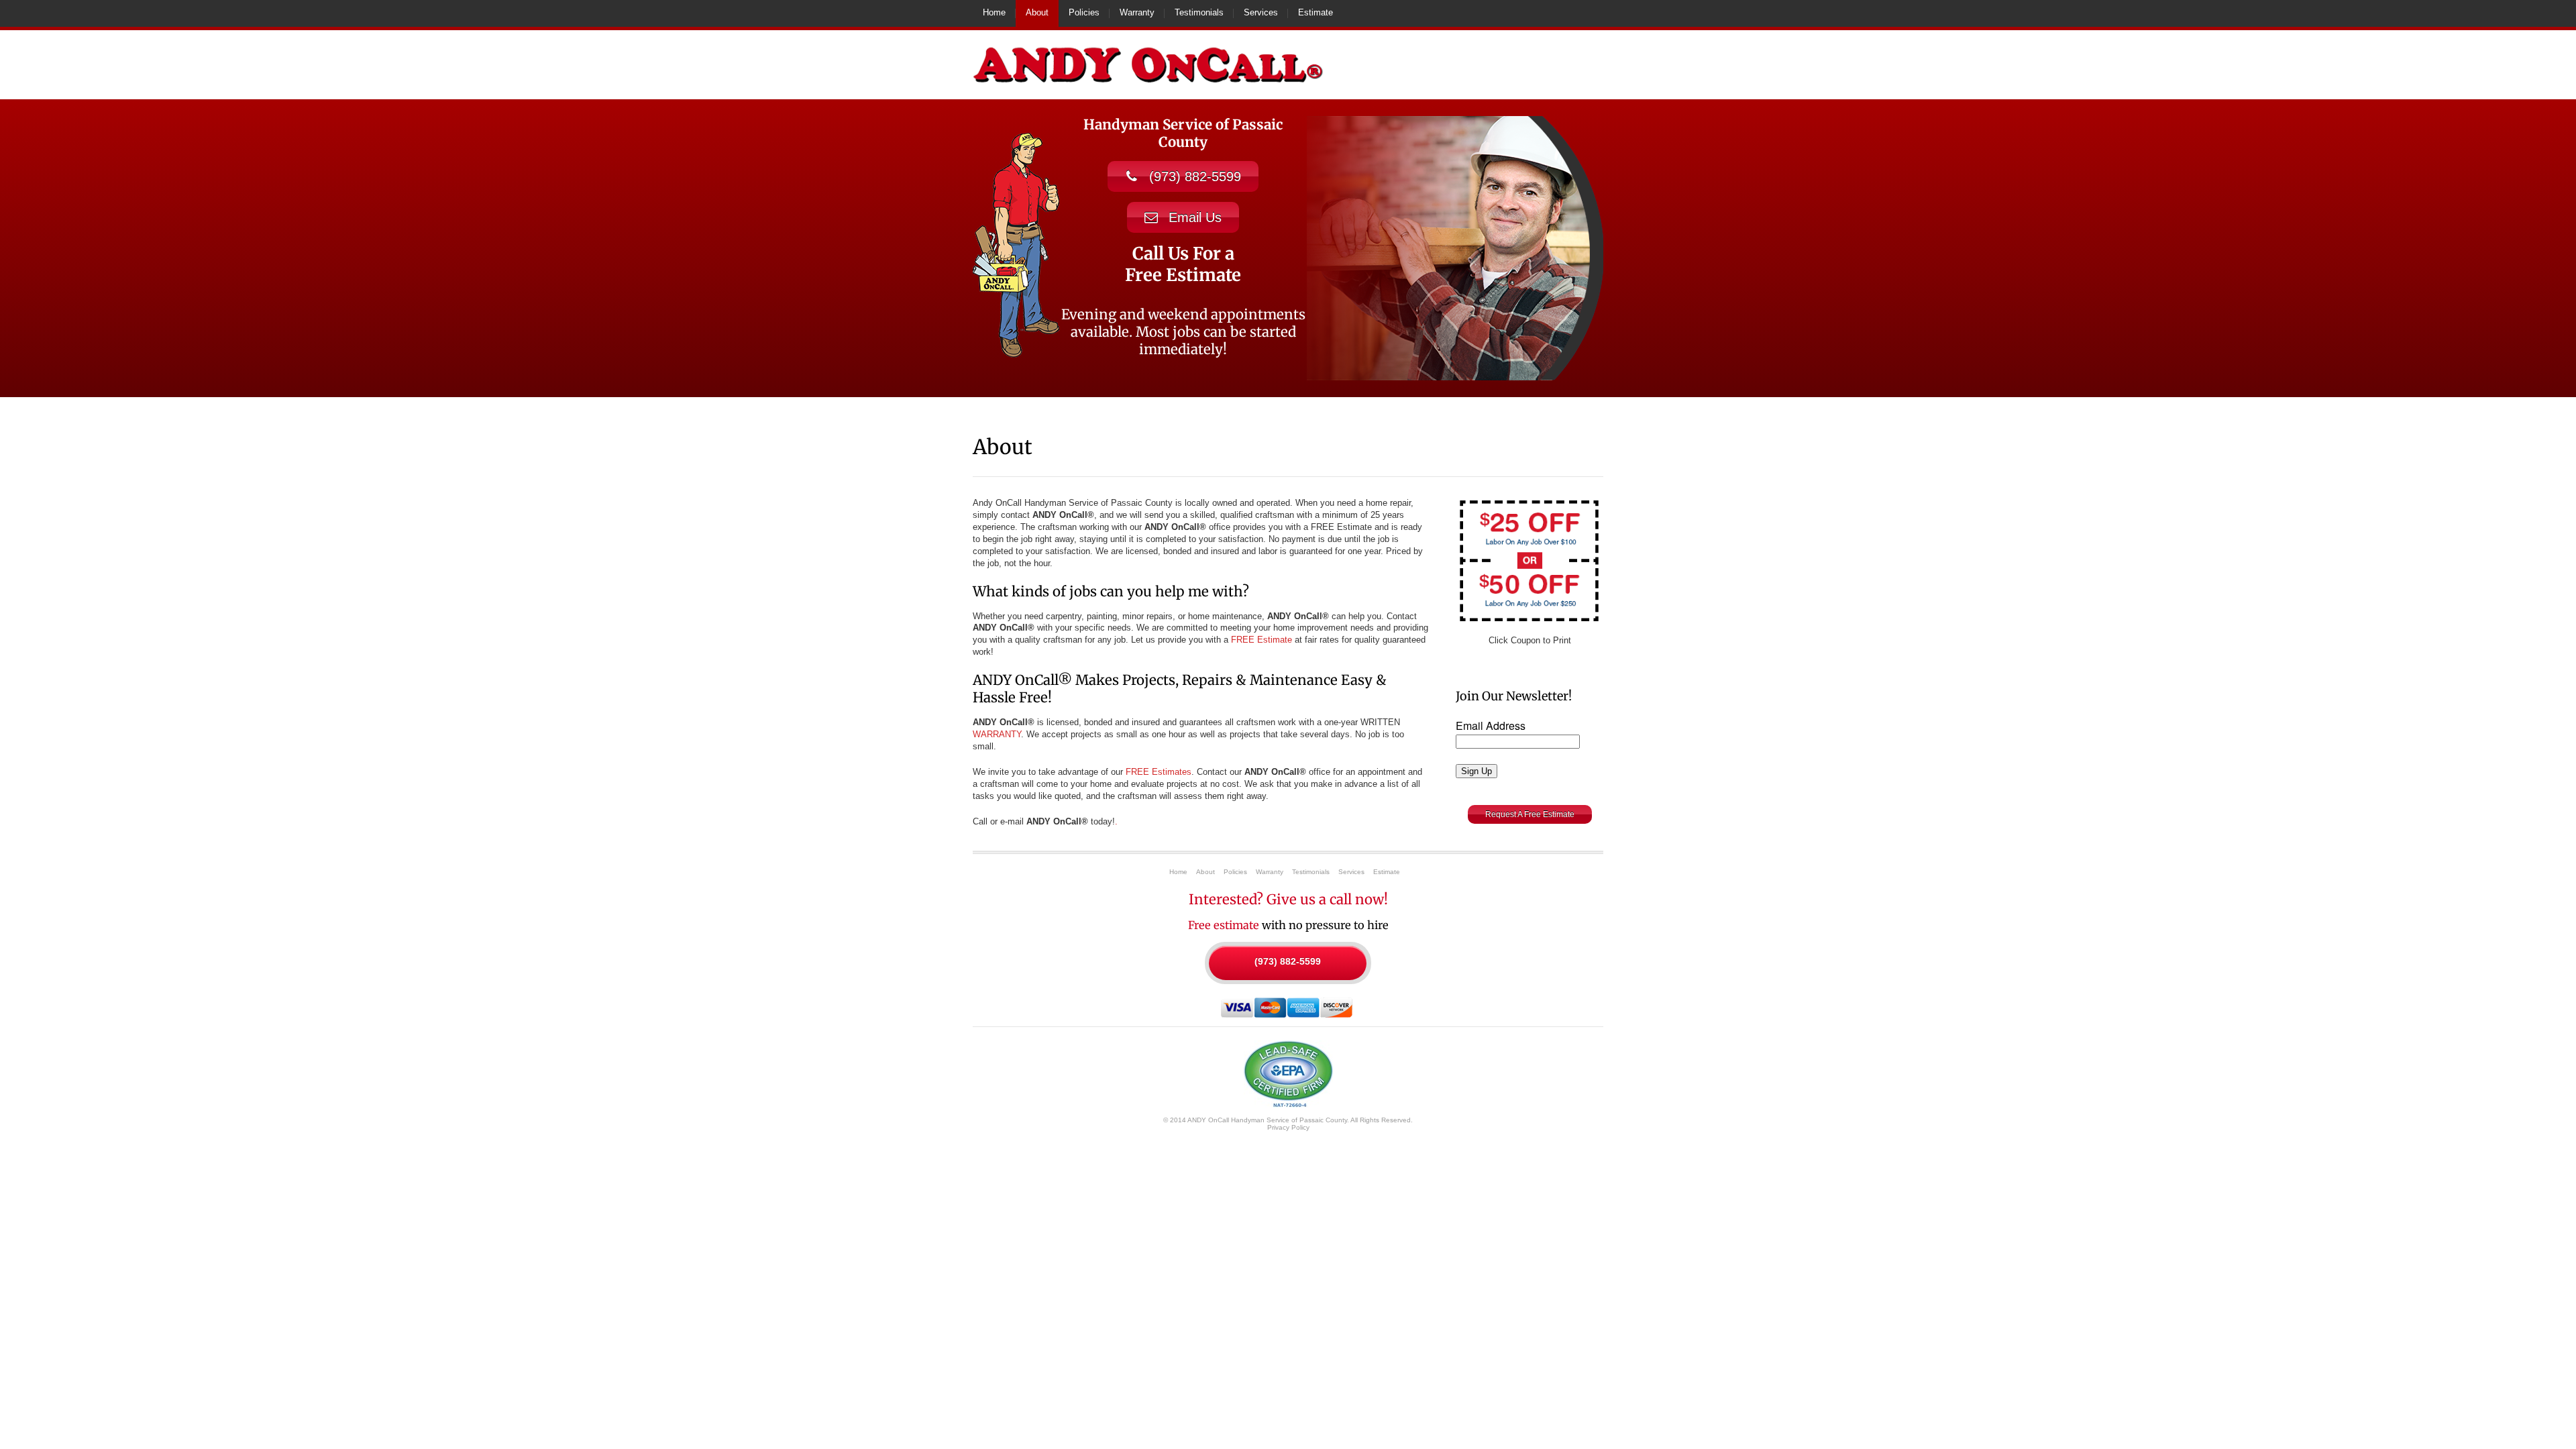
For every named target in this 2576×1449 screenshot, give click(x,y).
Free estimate (1224, 925)
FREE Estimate (1262, 640)
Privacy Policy (1288, 1127)
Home (994, 12)
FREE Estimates (1159, 772)
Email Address (1491, 726)
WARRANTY (997, 734)
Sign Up (1477, 771)
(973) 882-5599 (1288, 961)
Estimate (1316, 12)
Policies (1084, 12)
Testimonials (1199, 12)
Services (1261, 12)
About (1037, 12)
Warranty (1137, 12)
